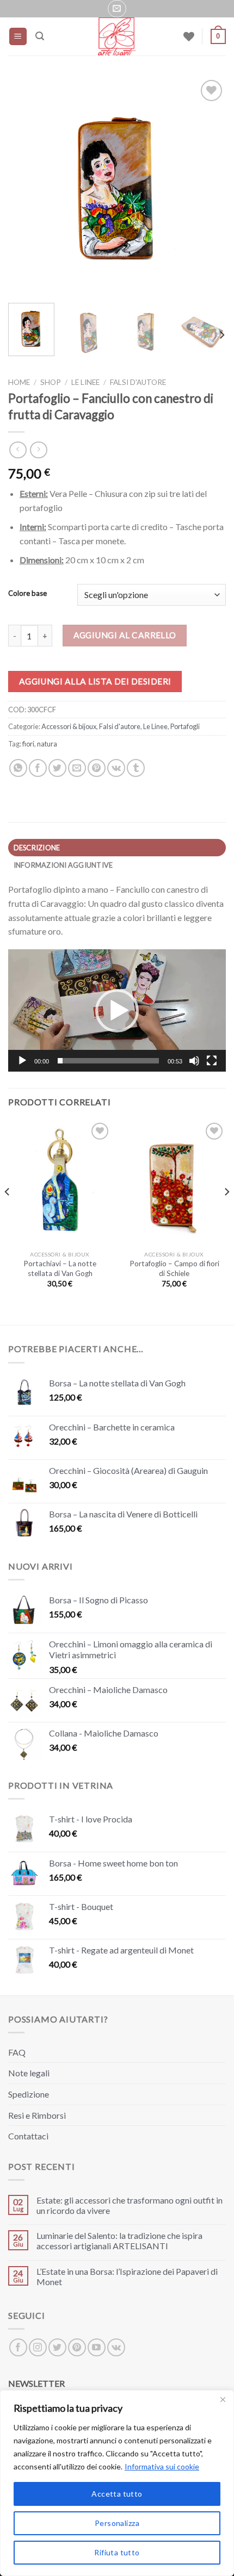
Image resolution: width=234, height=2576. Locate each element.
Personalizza (117, 2523)
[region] (117, 2483)
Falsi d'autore (138, 382)
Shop (51, 382)
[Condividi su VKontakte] (116, 768)
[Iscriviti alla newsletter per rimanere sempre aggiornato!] (117, 9)
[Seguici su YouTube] (97, 2347)
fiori (28, 744)
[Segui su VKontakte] (116, 2347)
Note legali (29, 2073)
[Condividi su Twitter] (57, 768)
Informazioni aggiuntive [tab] (63, 865)
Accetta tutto (117, 2494)
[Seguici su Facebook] (18, 2347)
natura (47, 744)
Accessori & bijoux (69, 726)
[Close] (223, 2399)
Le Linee (85, 382)
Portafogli (185, 726)
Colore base (27, 594)
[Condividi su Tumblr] (136, 768)
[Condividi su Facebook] (38, 768)
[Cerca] (40, 36)
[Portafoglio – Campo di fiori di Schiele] (174, 1183)
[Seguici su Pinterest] (77, 2347)
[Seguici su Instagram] (38, 2347)
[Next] (208, 186)
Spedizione (29, 2094)
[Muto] (194, 1061)
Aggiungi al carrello (125, 635)
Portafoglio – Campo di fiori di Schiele (174, 1268)
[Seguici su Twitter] (57, 2347)
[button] (117, 1011)
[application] (117, 1010)
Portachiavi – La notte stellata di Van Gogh (60, 1268)
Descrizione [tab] (37, 848)
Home (19, 382)
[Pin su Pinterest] (97, 768)
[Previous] (26, 186)
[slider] (108, 1061)
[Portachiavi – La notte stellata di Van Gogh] (60, 1183)
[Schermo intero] (212, 1061)
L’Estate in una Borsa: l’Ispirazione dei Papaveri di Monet (127, 2276)
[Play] (22, 1061)
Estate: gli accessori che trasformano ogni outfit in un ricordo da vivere (130, 2205)
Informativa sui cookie (162, 2466)
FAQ (17, 2052)
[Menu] (18, 37)
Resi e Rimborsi (37, 2115)
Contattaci (28, 2136)
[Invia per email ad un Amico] (77, 768)
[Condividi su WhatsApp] (18, 768)
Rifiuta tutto (117, 2552)
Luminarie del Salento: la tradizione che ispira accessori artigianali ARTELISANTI (119, 2241)
